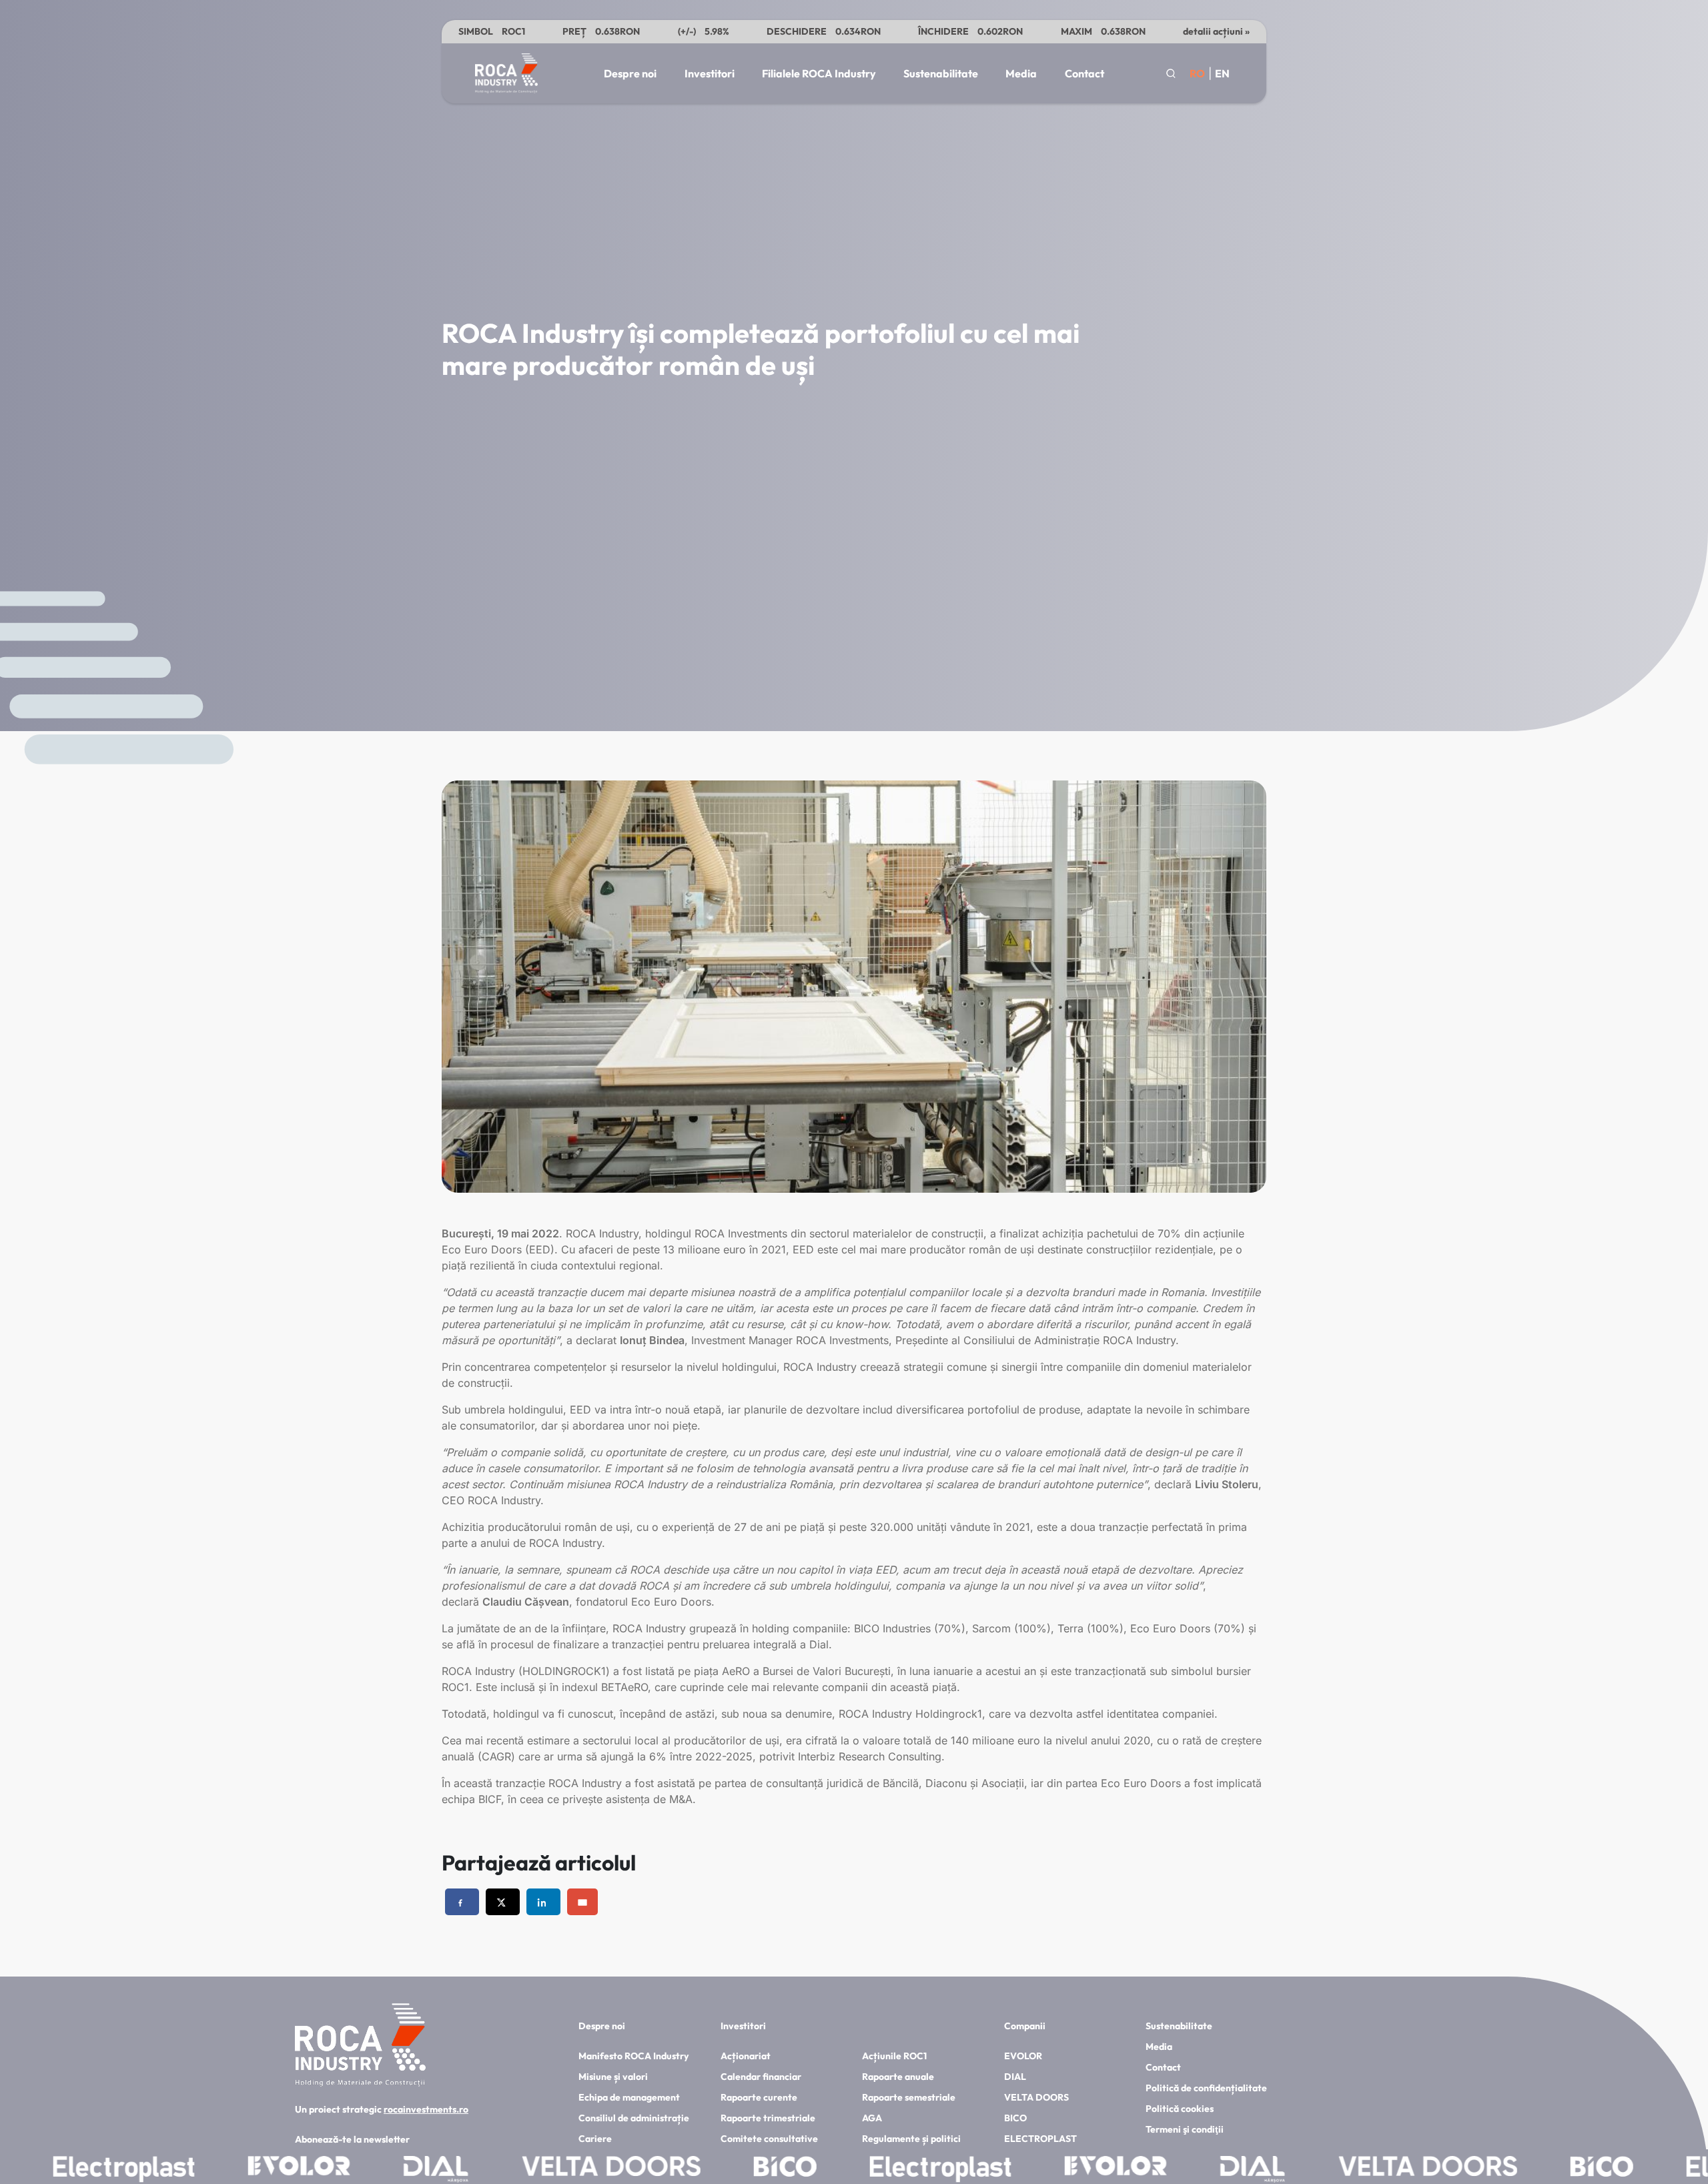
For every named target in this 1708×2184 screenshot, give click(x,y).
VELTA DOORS (1036, 2097)
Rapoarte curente (759, 2097)
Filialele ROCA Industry (819, 73)
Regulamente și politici (911, 2139)
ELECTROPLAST (1040, 2139)
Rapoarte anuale (898, 2077)
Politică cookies (1180, 2109)
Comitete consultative (769, 2139)
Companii (1025, 2026)
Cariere (595, 2139)
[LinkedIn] (543, 1902)
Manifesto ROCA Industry (633, 2056)
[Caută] (1171, 73)
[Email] (582, 1902)
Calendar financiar (761, 2077)
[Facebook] (462, 1902)
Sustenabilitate (941, 73)
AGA (872, 2118)
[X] (503, 1902)
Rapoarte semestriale (909, 2097)
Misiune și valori (613, 2077)
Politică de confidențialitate (1206, 2088)
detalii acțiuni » (1216, 31)
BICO (1015, 2118)
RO (1197, 73)
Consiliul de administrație (634, 2118)
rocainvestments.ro (426, 2109)
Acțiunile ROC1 (894, 2056)
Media (1021, 73)
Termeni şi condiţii (1185, 2129)
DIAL (1015, 2077)
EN (1222, 73)
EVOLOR (1023, 2056)
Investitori (710, 73)
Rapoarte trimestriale (768, 2118)
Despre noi (630, 73)
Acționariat (746, 2056)
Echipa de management (629, 2097)
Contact (1085, 73)
